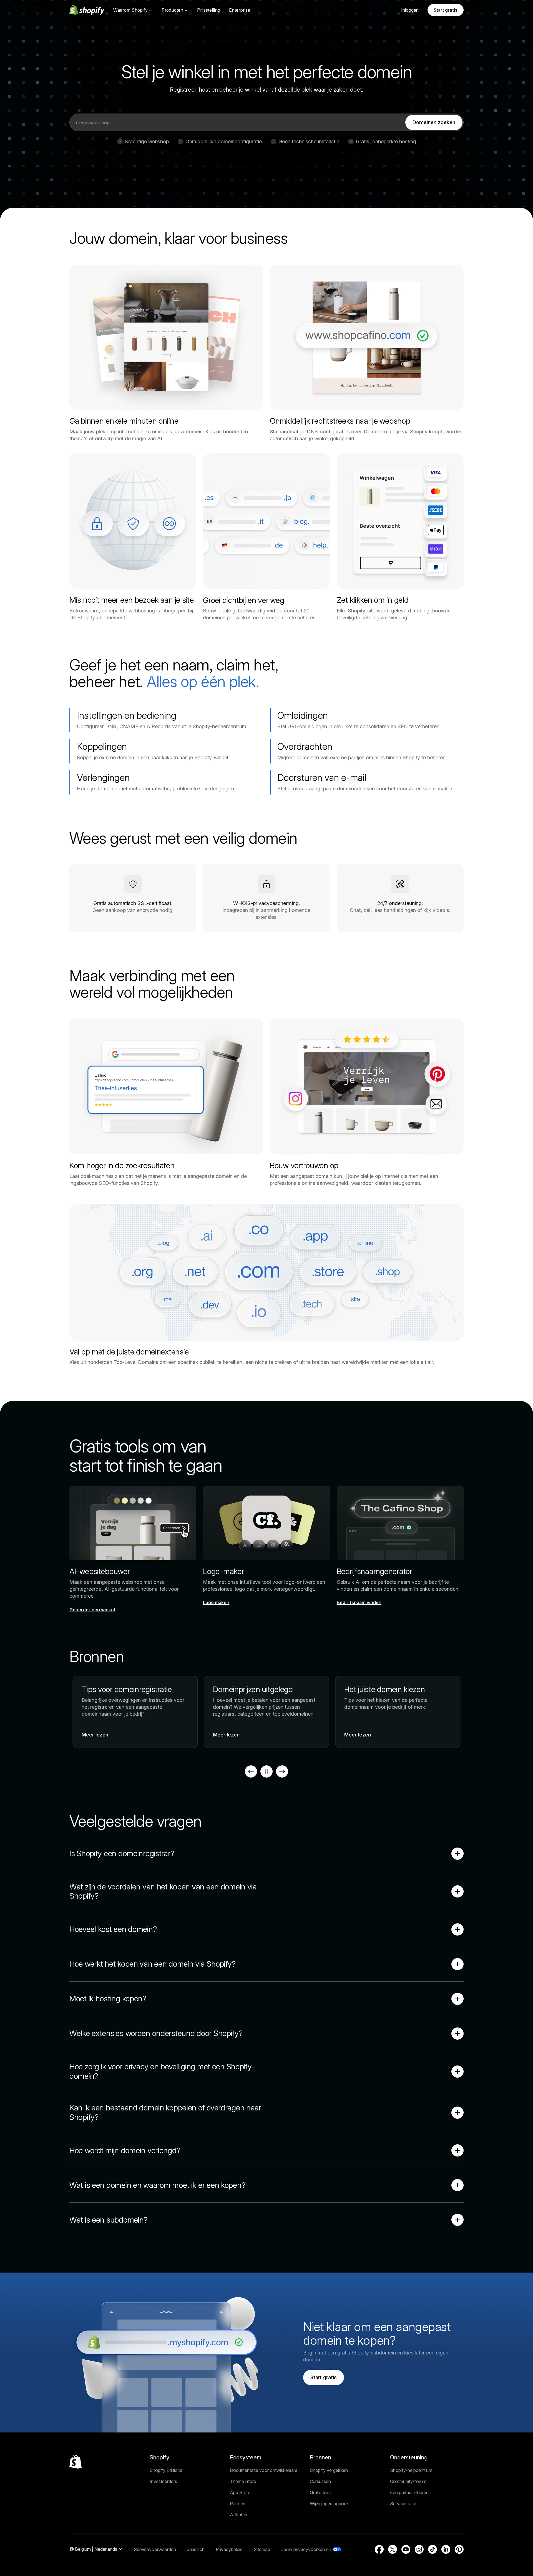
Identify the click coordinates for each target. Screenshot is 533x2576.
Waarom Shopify (130, 10)
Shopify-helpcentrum (411, 2470)
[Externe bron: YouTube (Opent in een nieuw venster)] (406, 2549)
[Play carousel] (266, 1771)
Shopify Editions (166, 2470)
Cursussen (320, 2481)
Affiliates (238, 2515)
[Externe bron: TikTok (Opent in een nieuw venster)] (433, 2549)
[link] (434, 122)
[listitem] (266, 1712)
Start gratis (446, 10)
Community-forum (408, 2481)
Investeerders (163, 2481)
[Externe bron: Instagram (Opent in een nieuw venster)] (419, 2549)
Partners (238, 2504)
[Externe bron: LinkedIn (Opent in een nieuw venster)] (446, 2549)
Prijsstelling (209, 10)
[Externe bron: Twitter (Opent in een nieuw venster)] (393, 2549)
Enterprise (240, 10)
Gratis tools (321, 2492)
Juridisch (196, 2549)
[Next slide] (282, 1771)
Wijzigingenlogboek (329, 2504)
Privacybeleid (229, 2549)
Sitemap (262, 2549)
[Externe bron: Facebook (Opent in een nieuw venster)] (379, 2549)
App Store (240, 2492)
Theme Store (243, 2481)
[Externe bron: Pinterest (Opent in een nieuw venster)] (459, 2549)
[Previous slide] (251, 1771)
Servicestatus (404, 2504)
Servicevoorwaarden (155, 2549)
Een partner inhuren (409, 2492)
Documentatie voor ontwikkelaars (264, 2470)
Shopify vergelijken (329, 2470)
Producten (172, 10)
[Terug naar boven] (76, 2462)
